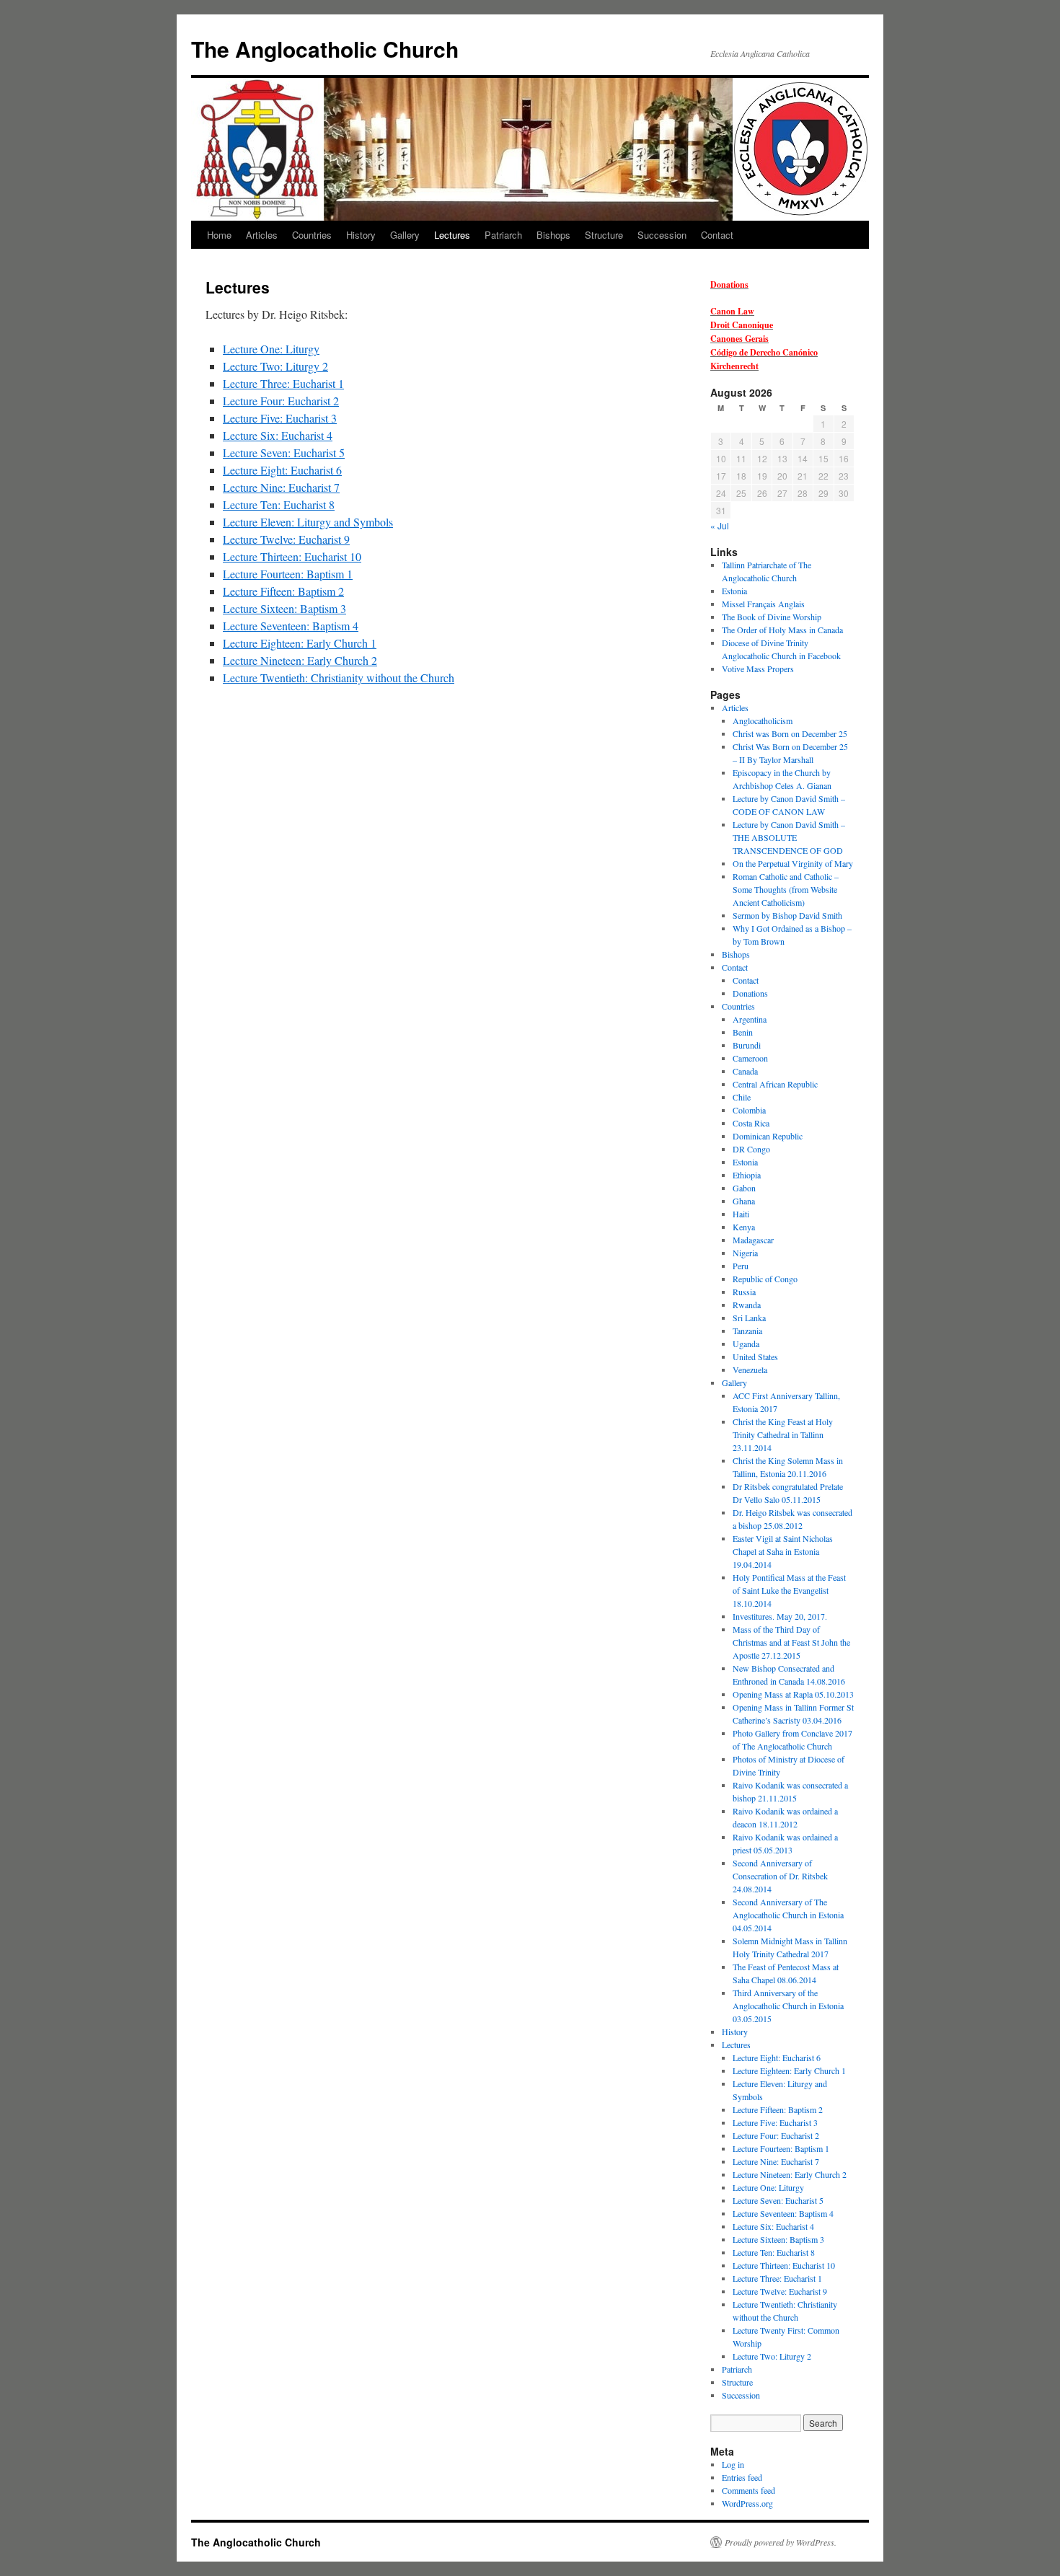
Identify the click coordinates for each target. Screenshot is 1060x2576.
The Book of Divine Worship (772, 617)
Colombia (749, 1110)
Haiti (741, 1214)
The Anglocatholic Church (325, 49)
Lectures (452, 235)
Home (219, 235)
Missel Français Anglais (763, 604)
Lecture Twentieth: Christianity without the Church (339, 678)
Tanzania (747, 1331)
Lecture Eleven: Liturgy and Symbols (308, 522)
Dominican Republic (768, 1136)
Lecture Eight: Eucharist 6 (282, 470)
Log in (733, 2464)
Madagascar (753, 1240)
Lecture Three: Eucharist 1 (283, 383)
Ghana (744, 1201)
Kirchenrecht (734, 366)
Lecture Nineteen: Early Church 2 (300, 660)
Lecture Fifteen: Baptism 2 (283, 591)
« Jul (720, 525)
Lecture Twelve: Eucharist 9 (286, 539)
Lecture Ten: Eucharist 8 (279, 504)
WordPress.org (747, 2503)
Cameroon (750, 1058)
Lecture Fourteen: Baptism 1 (288, 574)
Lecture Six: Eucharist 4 (278, 435)
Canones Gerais (739, 339)
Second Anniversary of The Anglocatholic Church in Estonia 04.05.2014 (788, 1915)
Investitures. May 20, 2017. (780, 1616)
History (361, 235)
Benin (743, 1032)
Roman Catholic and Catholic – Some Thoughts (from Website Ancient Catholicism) (786, 889)
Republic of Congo (765, 1279)
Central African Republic (775, 1084)
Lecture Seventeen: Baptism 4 (291, 626)
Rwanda (747, 1305)
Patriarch (503, 235)
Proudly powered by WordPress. (781, 2542)
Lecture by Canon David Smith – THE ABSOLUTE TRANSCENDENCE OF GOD (789, 837)
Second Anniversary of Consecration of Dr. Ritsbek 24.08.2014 (780, 1876)
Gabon (744, 1188)
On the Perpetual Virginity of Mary (793, 863)
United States (755, 1357)
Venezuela (750, 1369)
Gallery (405, 235)
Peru (741, 1266)
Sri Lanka (749, 1318)
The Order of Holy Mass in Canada (782, 630)
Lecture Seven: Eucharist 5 (284, 453)
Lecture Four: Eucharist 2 (281, 401)
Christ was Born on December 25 (790, 733)
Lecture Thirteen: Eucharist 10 (292, 556)
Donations (729, 284)
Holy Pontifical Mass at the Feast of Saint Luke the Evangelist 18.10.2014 (789, 1590)
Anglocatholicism (763, 720)
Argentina (750, 1019)
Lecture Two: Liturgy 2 (275, 366)
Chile (742, 1097)
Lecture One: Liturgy (271, 349)
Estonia (734, 591)
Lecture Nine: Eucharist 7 (281, 487)
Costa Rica (751, 1123)
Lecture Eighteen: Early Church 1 (300, 643)
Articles (262, 235)
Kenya (744, 1227)
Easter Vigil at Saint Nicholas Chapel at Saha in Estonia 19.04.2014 (783, 1551)
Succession (662, 235)
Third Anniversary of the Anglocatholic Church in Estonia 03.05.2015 (788, 2006)
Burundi (747, 1045)
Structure (604, 235)
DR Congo (751, 1149)
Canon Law (732, 311)
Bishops (553, 235)
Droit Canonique (742, 325)
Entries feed (742, 2477)
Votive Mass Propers (758, 669)
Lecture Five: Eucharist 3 (280, 418)
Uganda (746, 1344)
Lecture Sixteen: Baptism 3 (284, 608)
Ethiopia (747, 1175)
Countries (312, 235)
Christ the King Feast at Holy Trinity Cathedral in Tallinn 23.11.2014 (783, 1434)
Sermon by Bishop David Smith (787, 915)
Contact (717, 235)
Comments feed (748, 2490)
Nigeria (745, 1253)
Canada (745, 1071)
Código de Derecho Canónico (764, 352)
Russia (744, 1292)
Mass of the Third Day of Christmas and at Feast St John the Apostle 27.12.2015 (791, 1642)
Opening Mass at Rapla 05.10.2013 (793, 1694)
